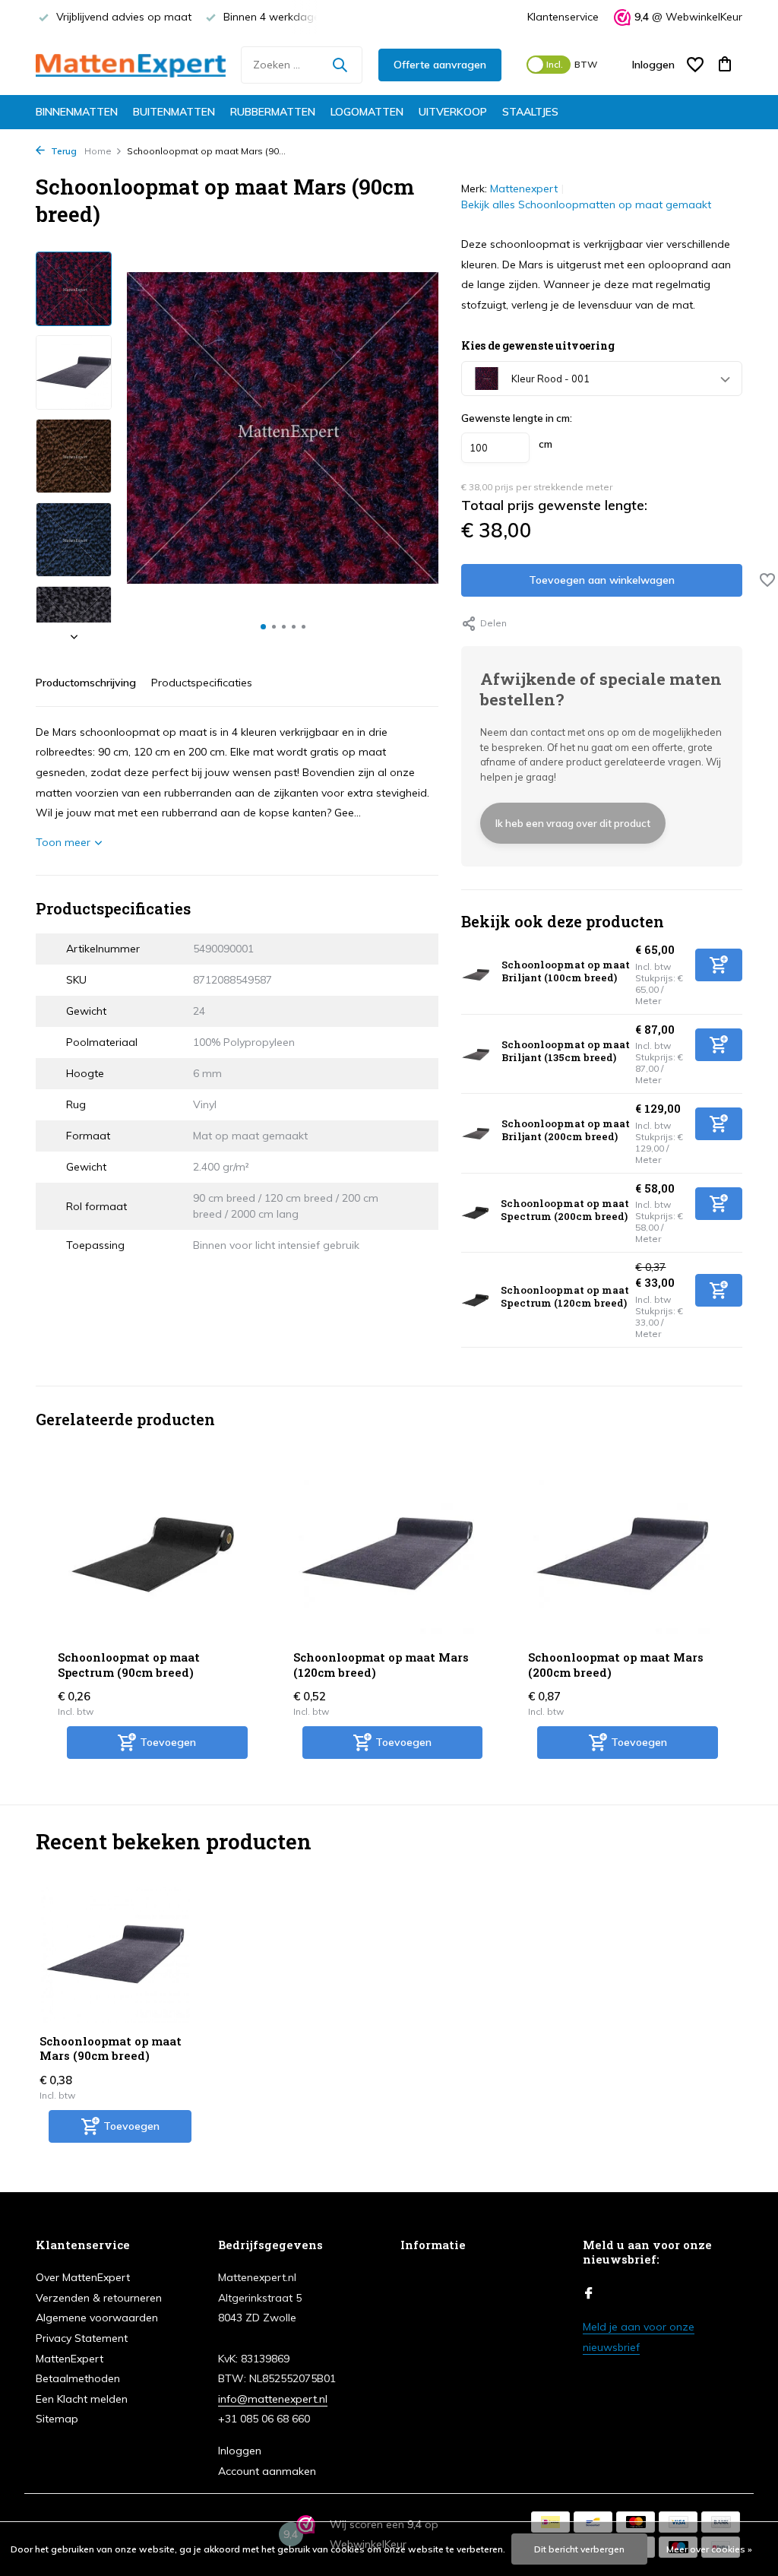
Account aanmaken (267, 2471)
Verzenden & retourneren (99, 2298)
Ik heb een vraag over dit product (573, 823)
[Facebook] (589, 2294)
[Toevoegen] (719, 965)
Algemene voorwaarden (97, 2318)
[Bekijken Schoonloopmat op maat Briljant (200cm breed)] (476, 1133)
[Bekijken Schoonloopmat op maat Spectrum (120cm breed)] (475, 1300)
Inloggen (240, 2451)
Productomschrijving (86, 683)
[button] (263, 627)
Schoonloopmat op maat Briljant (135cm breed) (566, 1051)
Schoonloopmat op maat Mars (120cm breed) (381, 1665)
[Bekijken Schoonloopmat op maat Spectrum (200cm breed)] (475, 1213)
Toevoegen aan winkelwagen (602, 580)
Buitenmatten (174, 112)
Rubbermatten (273, 112)
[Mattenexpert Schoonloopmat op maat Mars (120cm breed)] (388, 1554)
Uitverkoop (453, 112)
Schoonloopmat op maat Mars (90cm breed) (111, 2049)
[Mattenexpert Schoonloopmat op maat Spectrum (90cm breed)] (153, 1554)
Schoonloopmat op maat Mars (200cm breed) (616, 1665)
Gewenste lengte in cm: (517, 418)
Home (98, 151)
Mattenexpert (524, 189)
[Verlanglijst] (695, 65)
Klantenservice (563, 17)
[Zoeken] (340, 65)
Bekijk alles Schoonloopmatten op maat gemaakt (586, 204)
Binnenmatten (77, 112)
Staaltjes (530, 112)
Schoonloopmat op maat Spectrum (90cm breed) (129, 1665)
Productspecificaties (202, 683)
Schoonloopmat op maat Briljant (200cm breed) (566, 1130)
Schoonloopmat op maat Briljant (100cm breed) (566, 971)
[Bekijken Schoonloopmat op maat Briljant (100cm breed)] (476, 974)
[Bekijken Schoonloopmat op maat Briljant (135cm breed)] (476, 1054)
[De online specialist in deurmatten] (131, 65)
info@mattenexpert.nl (273, 2399)
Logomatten (367, 112)
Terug (63, 151)
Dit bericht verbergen (579, 2549)
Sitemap (57, 2419)
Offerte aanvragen (440, 65)
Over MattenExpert (83, 2277)
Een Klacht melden (82, 2399)
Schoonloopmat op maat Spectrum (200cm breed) (565, 1210)
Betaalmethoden (78, 2378)
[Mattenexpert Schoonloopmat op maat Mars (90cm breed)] (115, 1955)
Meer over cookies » (709, 2549)
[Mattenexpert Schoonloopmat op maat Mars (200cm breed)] (623, 1554)
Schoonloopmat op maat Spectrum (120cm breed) (565, 1296)
